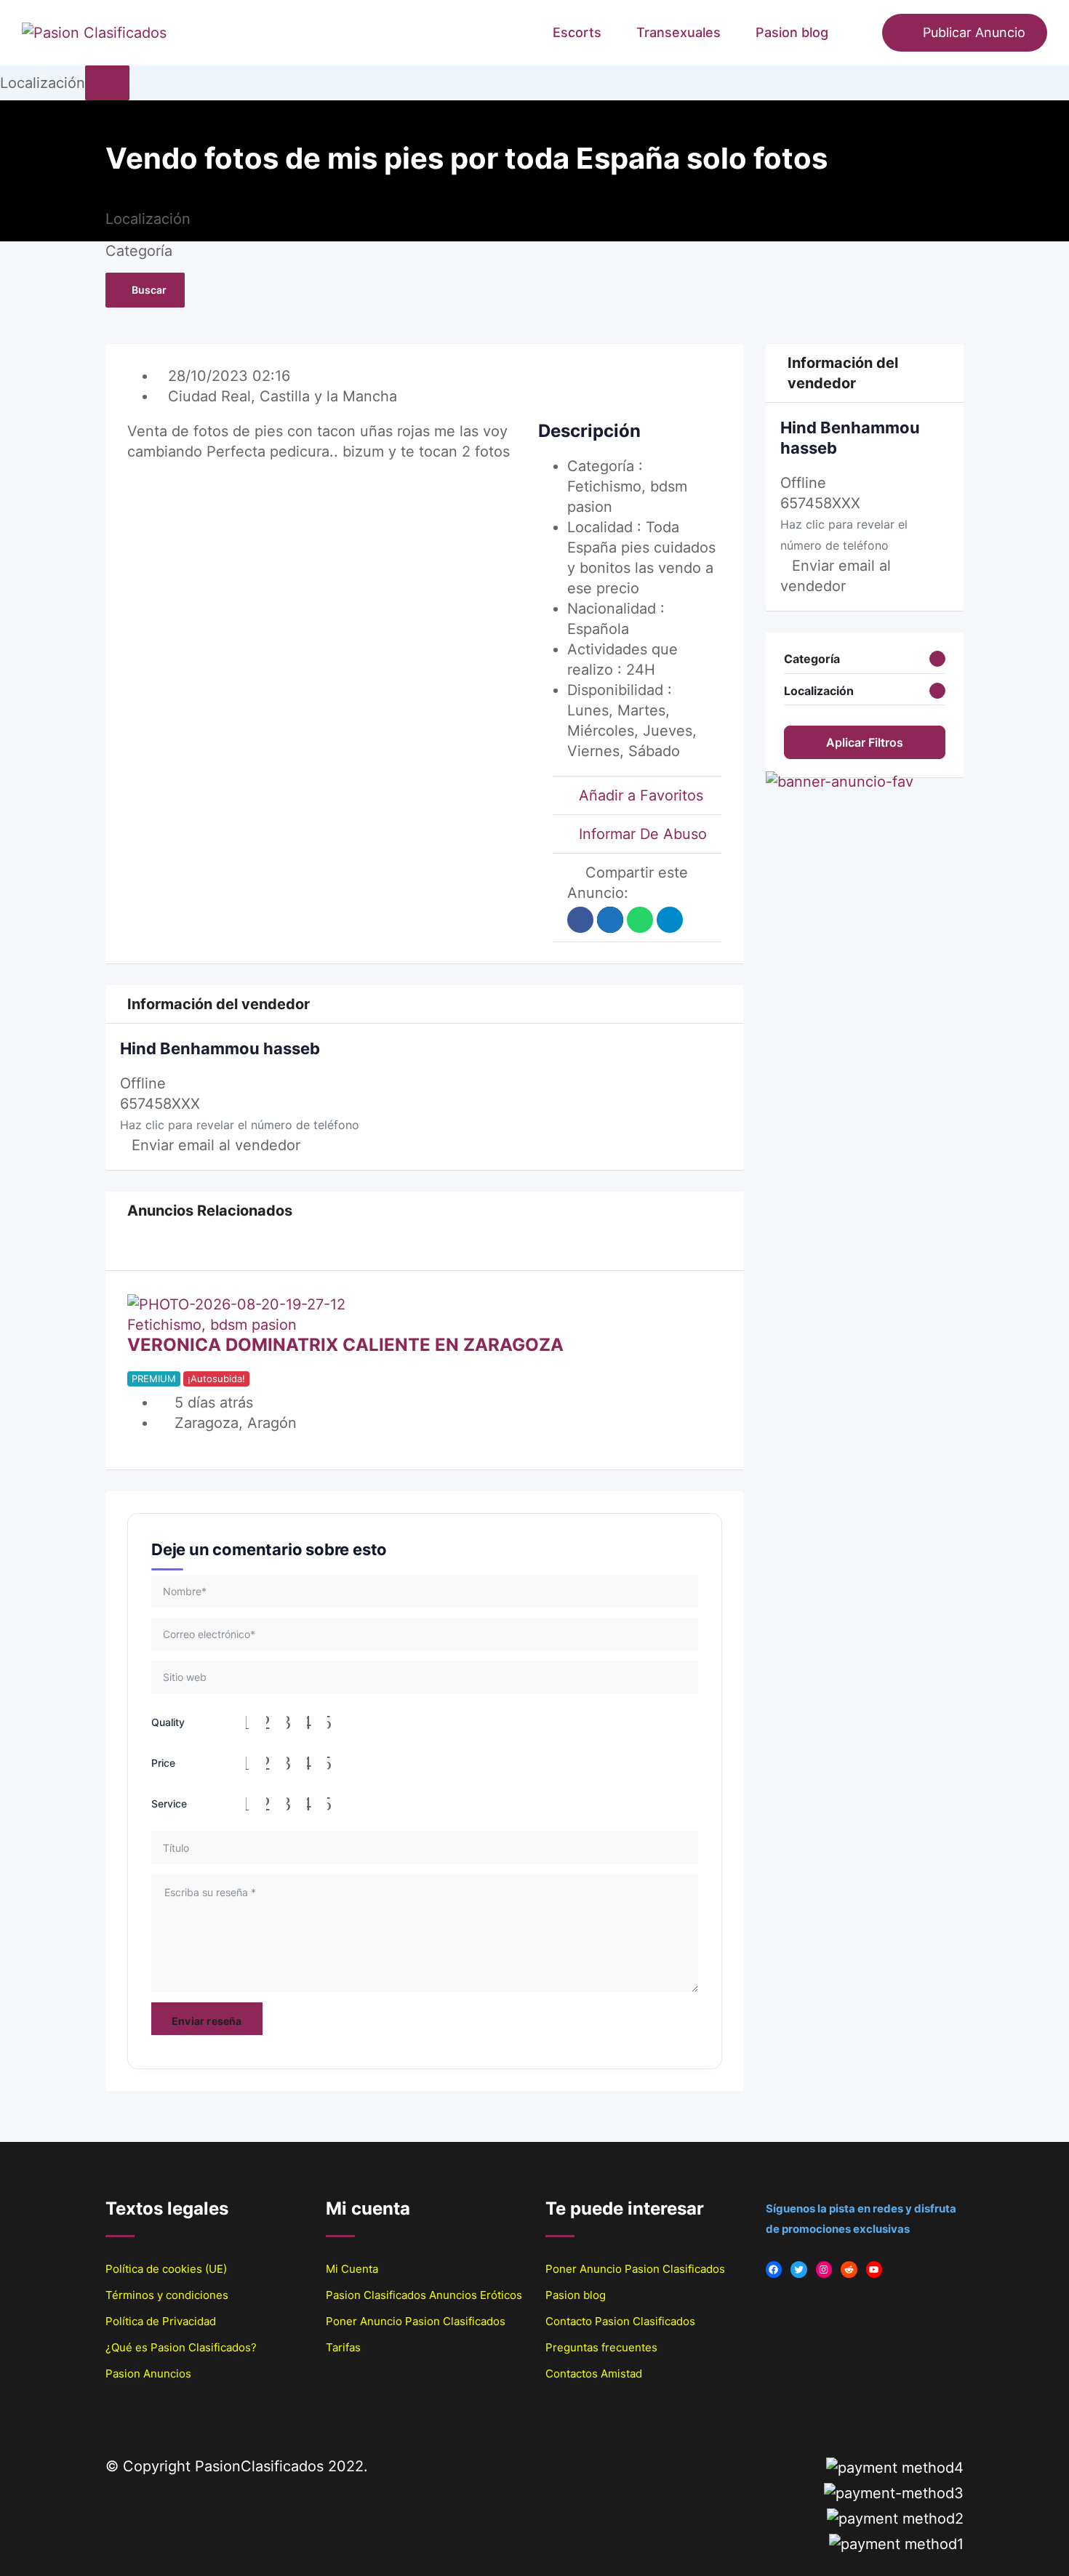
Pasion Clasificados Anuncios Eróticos (424, 2295)
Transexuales (678, 32)
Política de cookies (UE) (166, 2269)
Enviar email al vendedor (216, 1145)
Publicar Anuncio (974, 32)
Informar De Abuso (643, 834)
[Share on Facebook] (580, 920)
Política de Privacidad (161, 2321)
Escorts (577, 32)
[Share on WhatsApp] (640, 920)
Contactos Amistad (594, 2374)
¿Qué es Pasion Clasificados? (181, 2347)
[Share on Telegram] (670, 920)
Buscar (149, 290)
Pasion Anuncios (148, 2374)
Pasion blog (792, 32)
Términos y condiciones (167, 2295)
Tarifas (343, 2347)
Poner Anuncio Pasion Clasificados (416, 2321)
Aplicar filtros (865, 742)
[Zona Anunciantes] (864, 33)
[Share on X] (610, 920)
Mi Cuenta (352, 2269)
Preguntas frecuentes (601, 2347)
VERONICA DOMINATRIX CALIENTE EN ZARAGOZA (345, 1345)
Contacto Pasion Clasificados (620, 2321)
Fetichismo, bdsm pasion (212, 1325)
